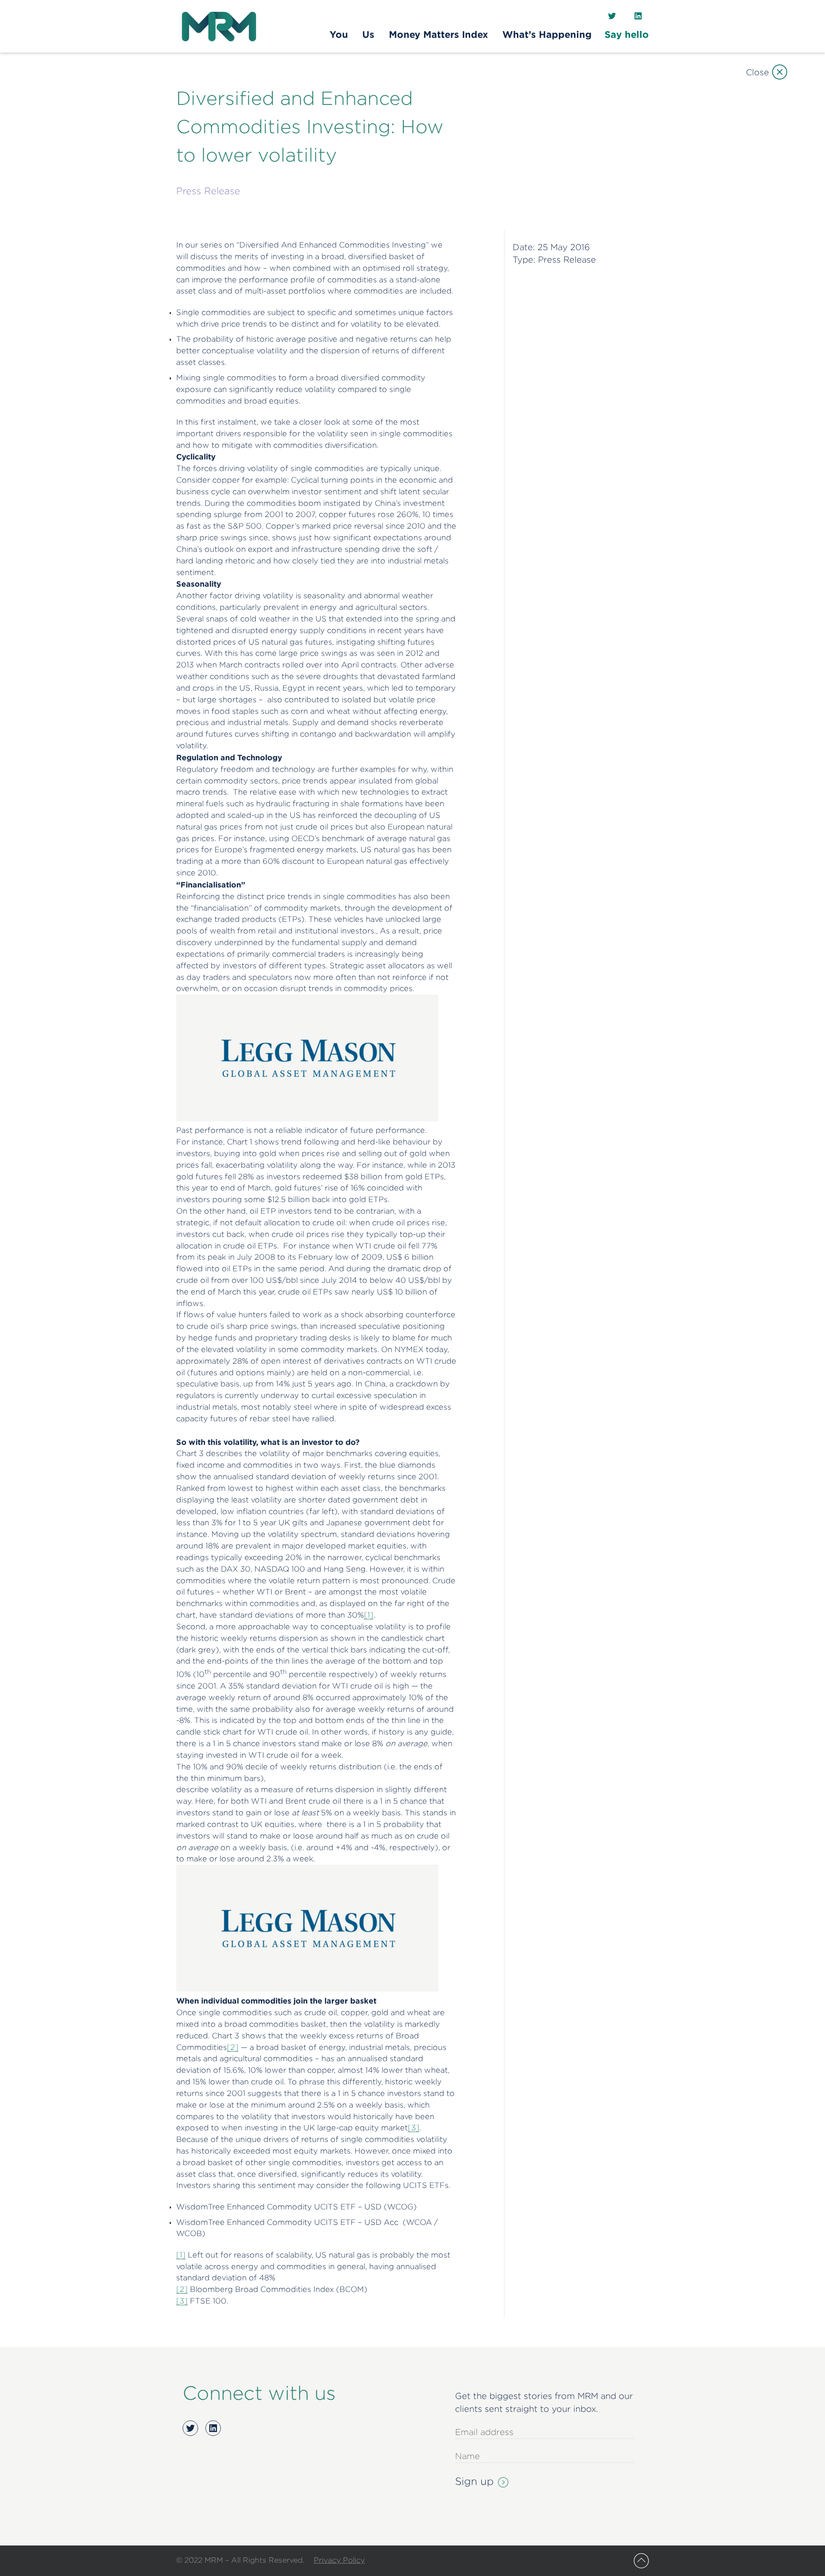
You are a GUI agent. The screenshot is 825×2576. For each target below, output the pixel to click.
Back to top (641, 2561)
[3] (414, 2128)
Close (757, 72)
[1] (369, 1615)
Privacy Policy (339, 2560)
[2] (233, 2047)
